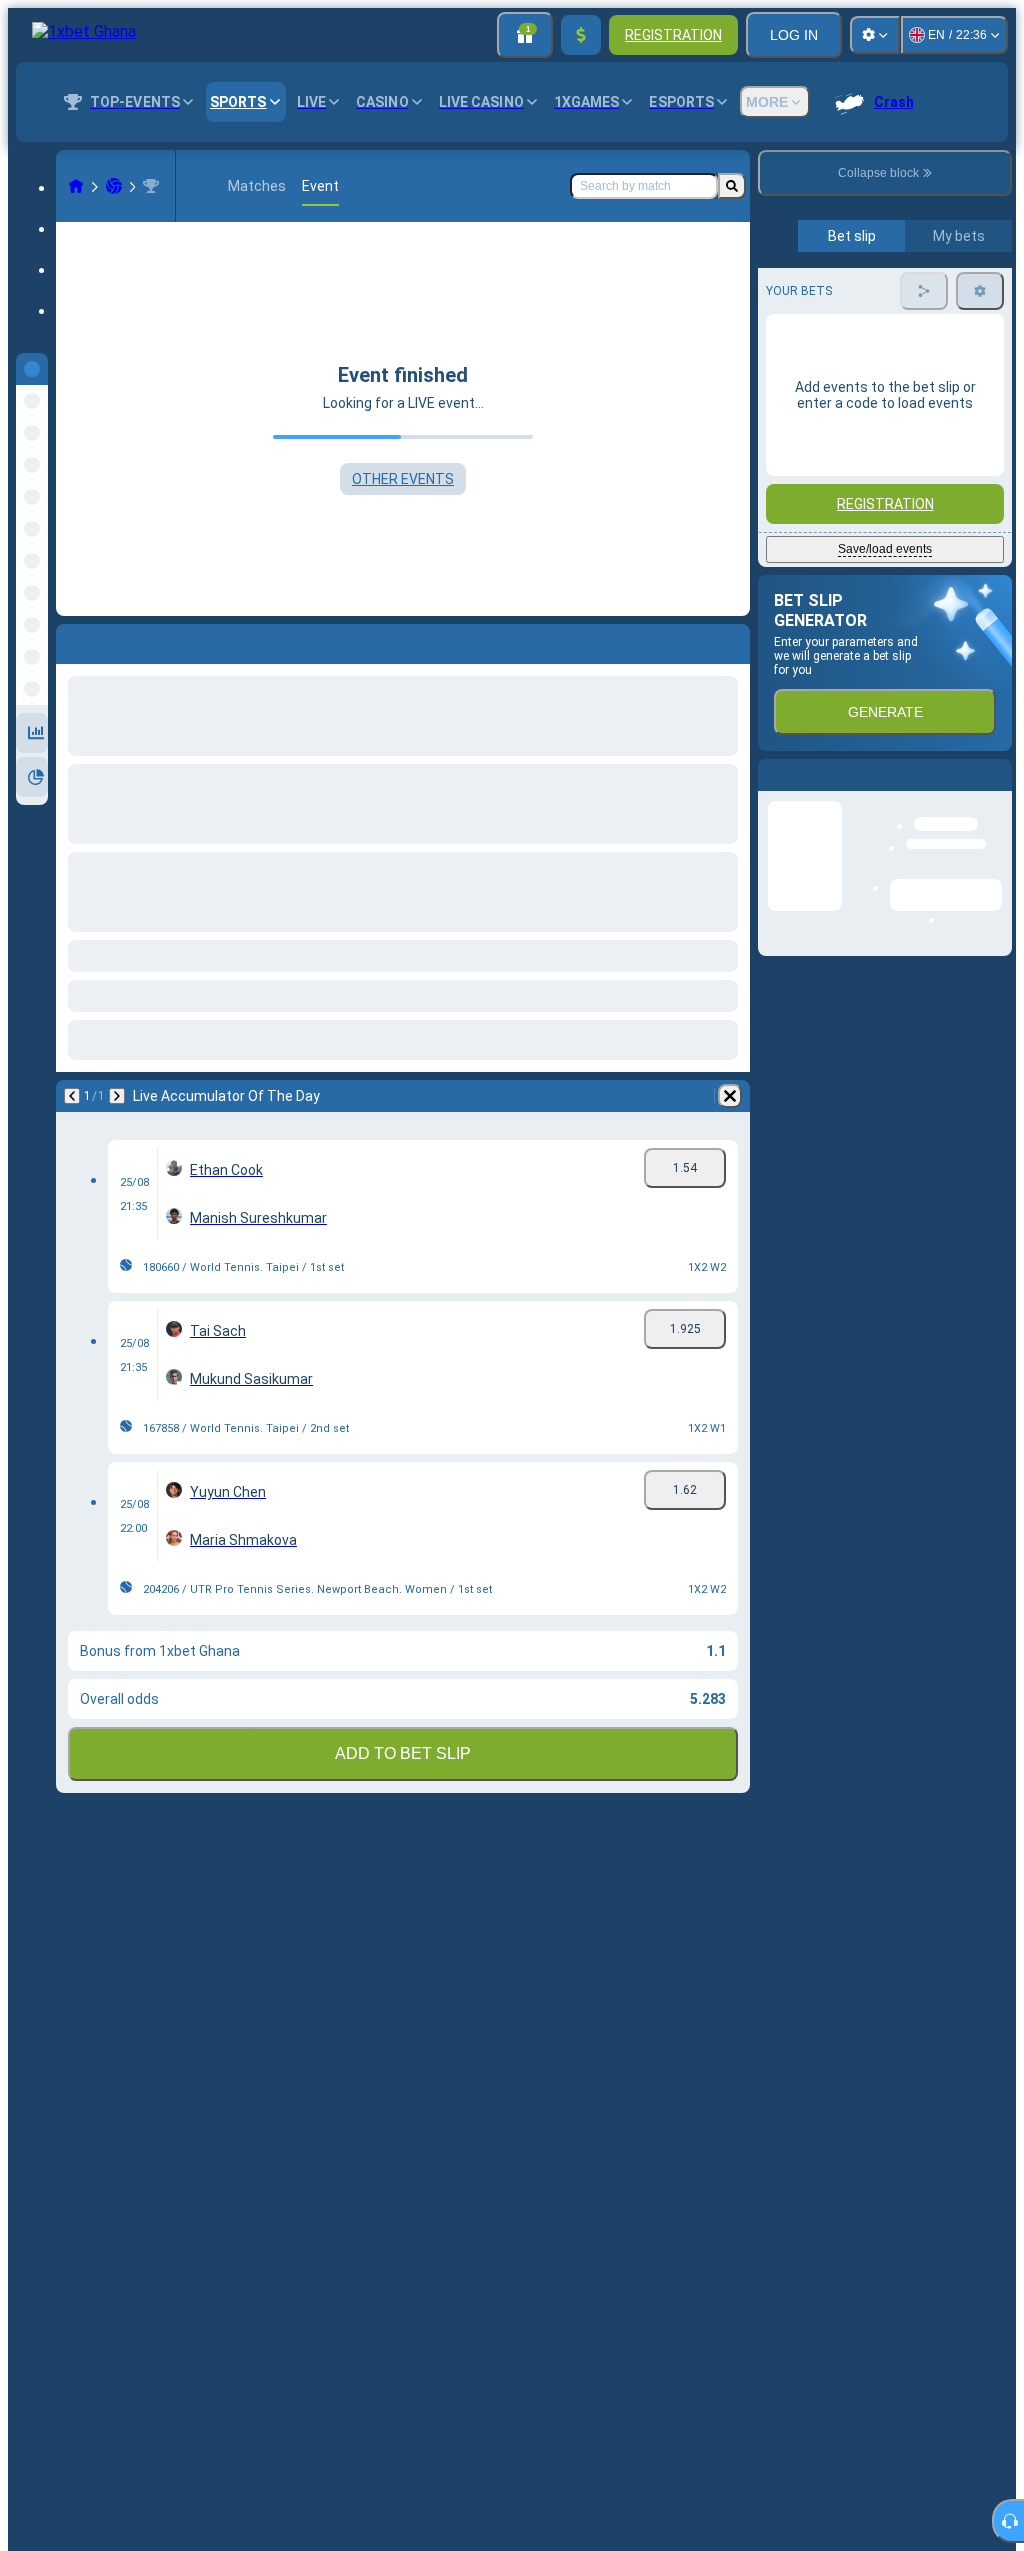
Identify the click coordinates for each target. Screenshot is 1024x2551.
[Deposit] (581, 35)
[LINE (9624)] (76, 186)
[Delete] (730, 1096)
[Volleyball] (114, 186)
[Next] (117, 1096)
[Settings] (875, 35)
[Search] (732, 186)
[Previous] (72, 1096)
